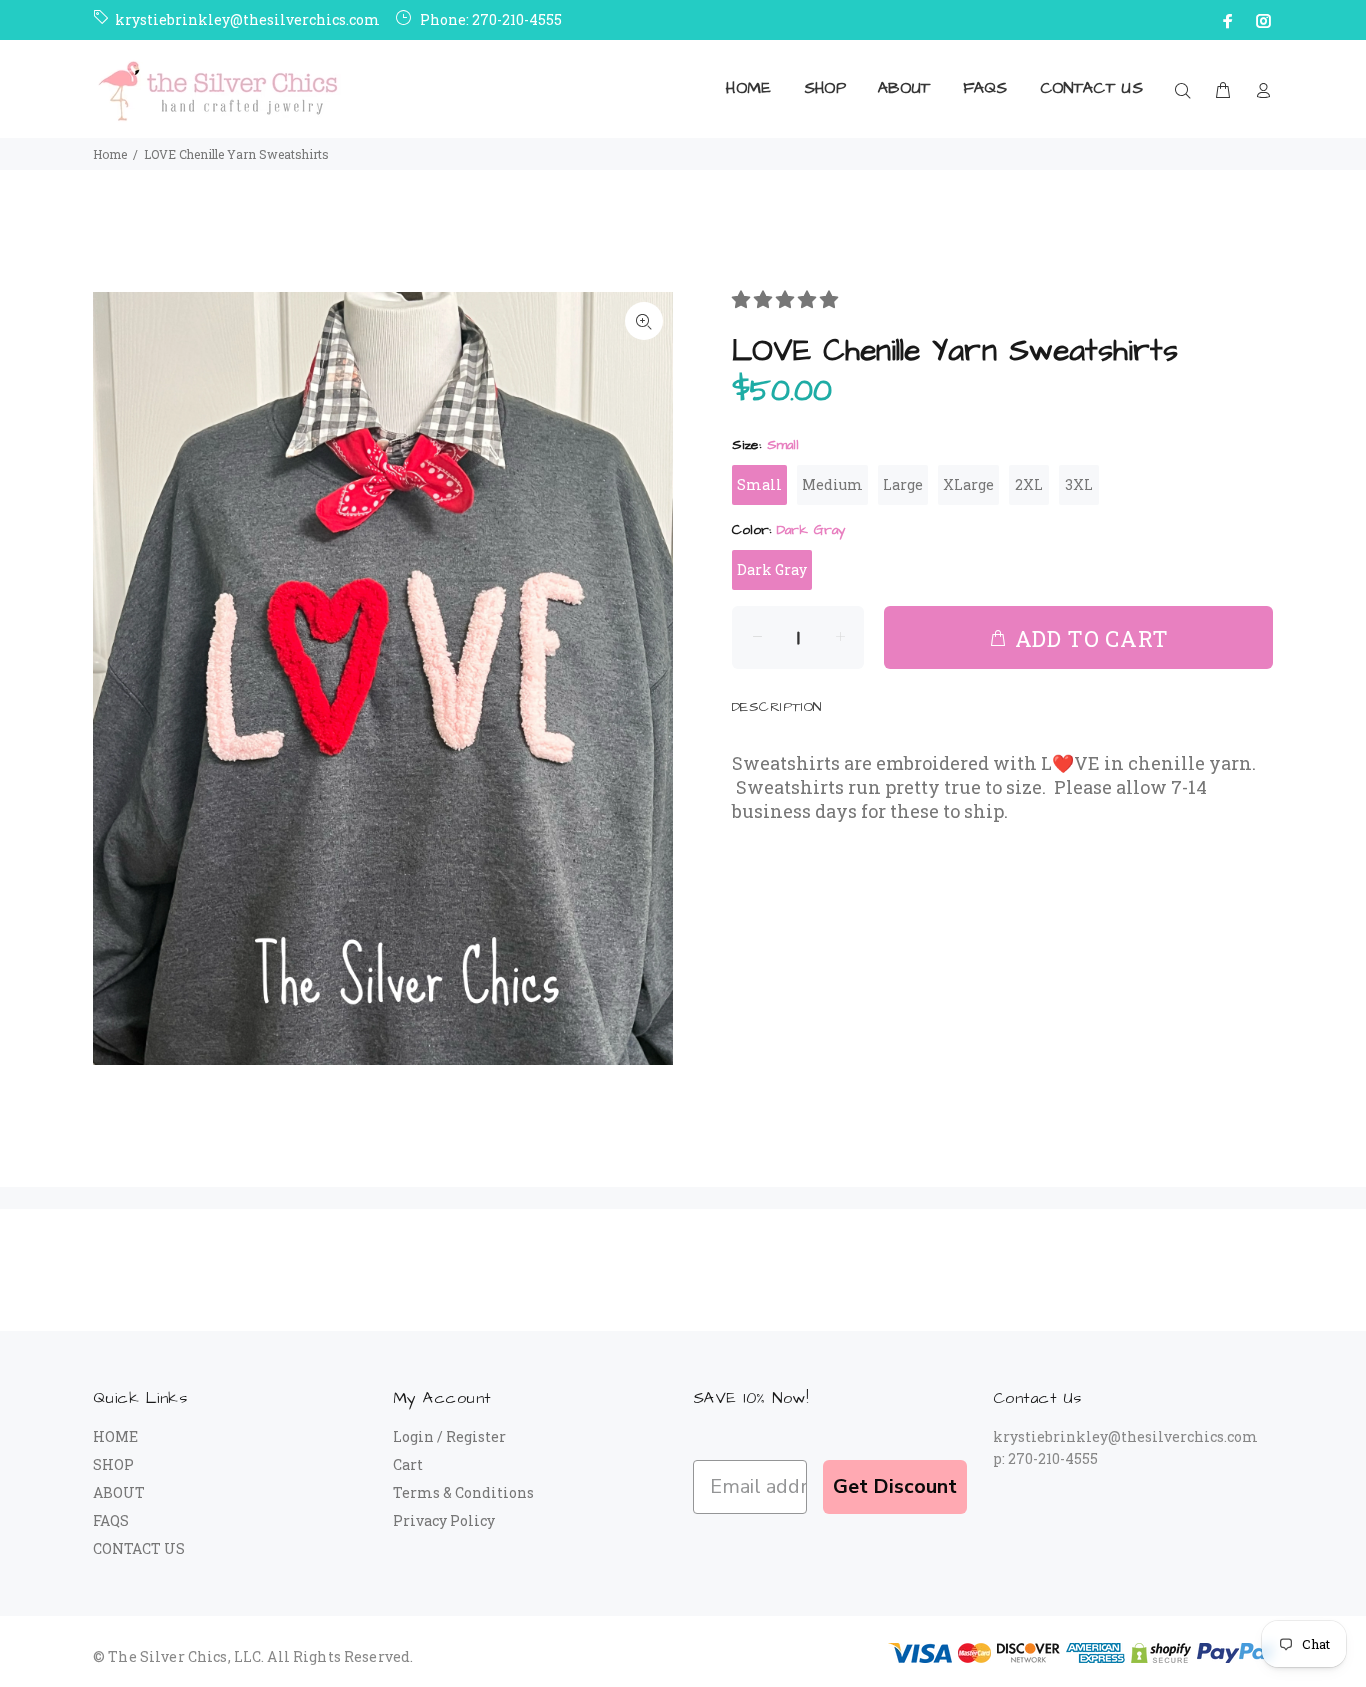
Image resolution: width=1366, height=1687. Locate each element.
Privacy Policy (444, 1520)
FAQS (111, 1520)
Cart (408, 1464)
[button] (787, 299)
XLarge (968, 484)
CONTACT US (139, 1548)
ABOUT (119, 1492)
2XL (1029, 484)
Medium (832, 484)
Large (903, 484)
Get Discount (895, 1486)
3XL (1079, 484)
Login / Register (449, 1436)
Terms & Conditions (463, 1492)
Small (759, 484)
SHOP (113, 1464)
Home (110, 154)
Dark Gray (772, 569)
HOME (115, 1436)
